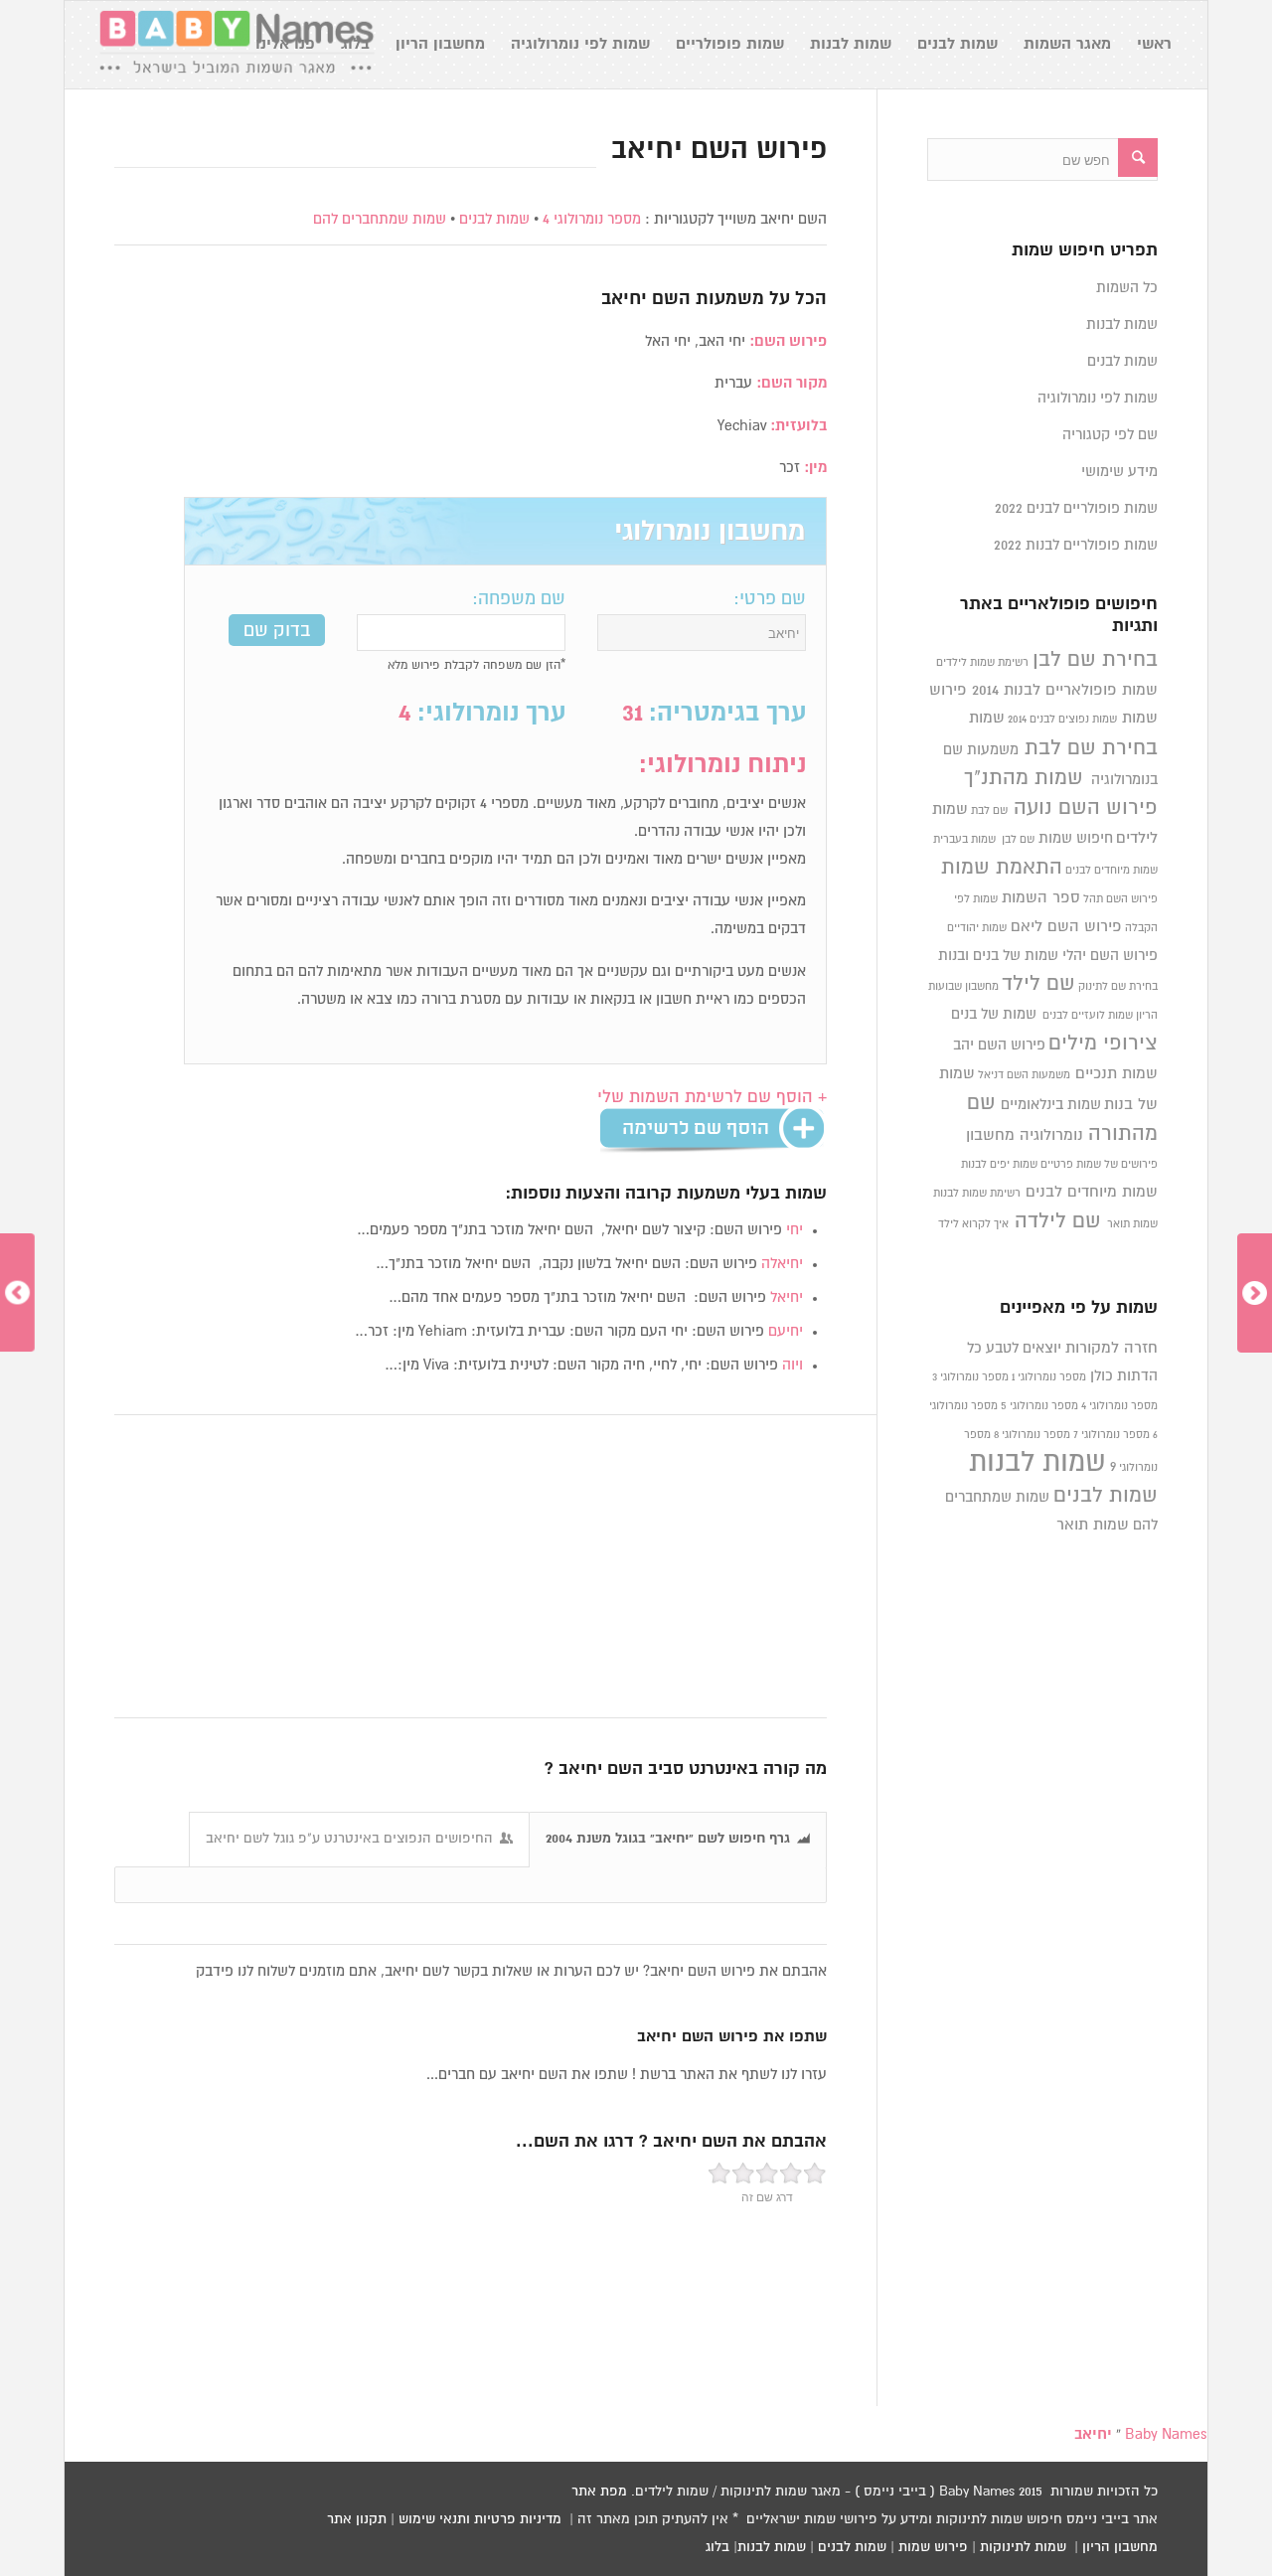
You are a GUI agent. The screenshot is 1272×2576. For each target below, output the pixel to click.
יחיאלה (782, 1264)
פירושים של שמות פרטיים (1099, 1165)
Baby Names (1166, 2434)
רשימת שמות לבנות (977, 1194)
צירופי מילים (1103, 1044)
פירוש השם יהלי (1110, 956)
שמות (987, 718)
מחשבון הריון (1120, 2547)
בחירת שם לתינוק (1118, 987)
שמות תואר (1132, 1224)
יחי (795, 1230)
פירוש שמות (933, 2547)
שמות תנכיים (1116, 1074)
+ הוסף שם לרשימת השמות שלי (712, 1098)
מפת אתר (599, 2492)
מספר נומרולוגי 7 (1112, 1435)
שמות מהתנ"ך (1024, 778)
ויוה (793, 1365)
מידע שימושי (1119, 472)
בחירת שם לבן (1095, 660)
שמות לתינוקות (1023, 2547)
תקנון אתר (357, 2519)
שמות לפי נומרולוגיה (1098, 398)
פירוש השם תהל (1120, 899)
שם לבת (989, 811)
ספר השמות (1041, 898)
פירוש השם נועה (1086, 808)
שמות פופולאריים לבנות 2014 (1065, 690)
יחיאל (787, 1297)
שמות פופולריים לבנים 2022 (1076, 508)
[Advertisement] (471, 1567)
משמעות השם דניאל (1024, 1075)
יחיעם (786, 1331)
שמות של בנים (994, 1014)
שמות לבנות (1122, 324)
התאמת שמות (1002, 868)
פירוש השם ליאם (1066, 927)
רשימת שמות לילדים (982, 663)
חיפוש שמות (1076, 838)
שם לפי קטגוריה (1110, 435)
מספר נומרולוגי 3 (970, 1377)
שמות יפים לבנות (999, 1165)
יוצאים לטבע (1024, 1348)
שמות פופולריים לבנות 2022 (1076, 545)
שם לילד (1038, 984)
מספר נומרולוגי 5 (1039, 1406)
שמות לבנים (494, 219)
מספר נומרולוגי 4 (592, 219)
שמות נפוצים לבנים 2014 (1062, 720)
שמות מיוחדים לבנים (1112, 871)
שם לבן (1018, 840)
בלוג (717, 2547)
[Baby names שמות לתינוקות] (237, 45)
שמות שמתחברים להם (380, 219)
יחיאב (624, 299)
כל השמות (1127, 288)
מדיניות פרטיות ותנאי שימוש (480, 2519)
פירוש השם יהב (999, 1045)
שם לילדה (1058, 1221)
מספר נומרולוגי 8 (1032, 1435)
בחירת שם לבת (1091, 748)
